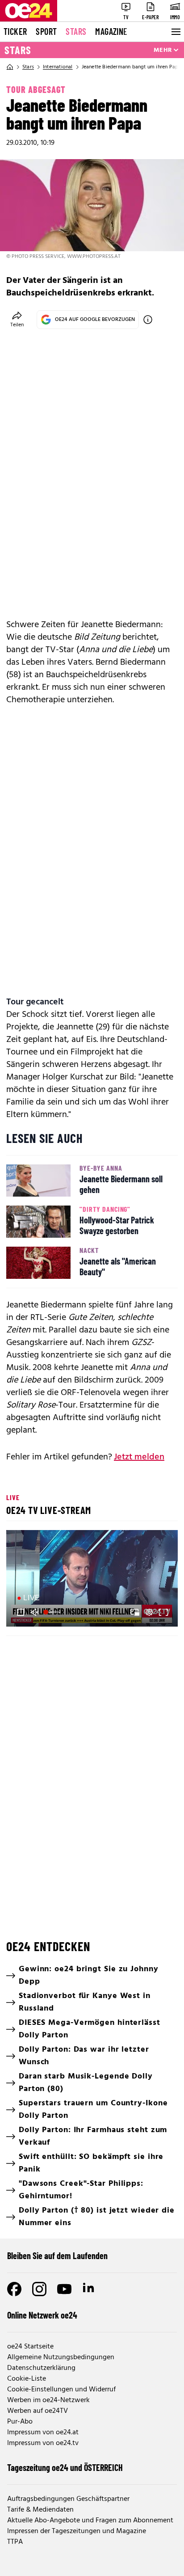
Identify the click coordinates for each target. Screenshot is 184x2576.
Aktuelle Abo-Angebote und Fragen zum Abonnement (90, 2521)
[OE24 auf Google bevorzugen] (148, 320)
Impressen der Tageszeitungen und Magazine (77, 2531)
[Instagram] (39, 2289)
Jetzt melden (139, 1457)
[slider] (53, 1612)
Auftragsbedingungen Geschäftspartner (68, 2499)
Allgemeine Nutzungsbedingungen (61, 2357)
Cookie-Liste (27, 2379)
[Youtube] (64, 2289)
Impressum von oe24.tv (43, 2443)
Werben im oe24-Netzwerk (48, 2400)
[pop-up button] (149, 1612)
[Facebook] (14, 2289)
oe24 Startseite (30, 2347)
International (58, 67)
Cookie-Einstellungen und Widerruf (61, 2390)
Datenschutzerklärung (41, 2368)
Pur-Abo (20, 2422)
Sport (46, 31)
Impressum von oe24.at (43, 2433)
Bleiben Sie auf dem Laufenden (57, 2256)
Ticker (15, 31)
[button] (93, 1580)
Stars (76, 31)
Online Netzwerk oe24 (42, 2315)
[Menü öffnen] (175, 32)
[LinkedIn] (89, 2289)
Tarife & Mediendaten (40, 2510)
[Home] (10, 67)
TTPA (15, 2542)
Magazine (111, 31)
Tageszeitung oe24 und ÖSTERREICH (65, 2467)
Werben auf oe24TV (38, 2411)
